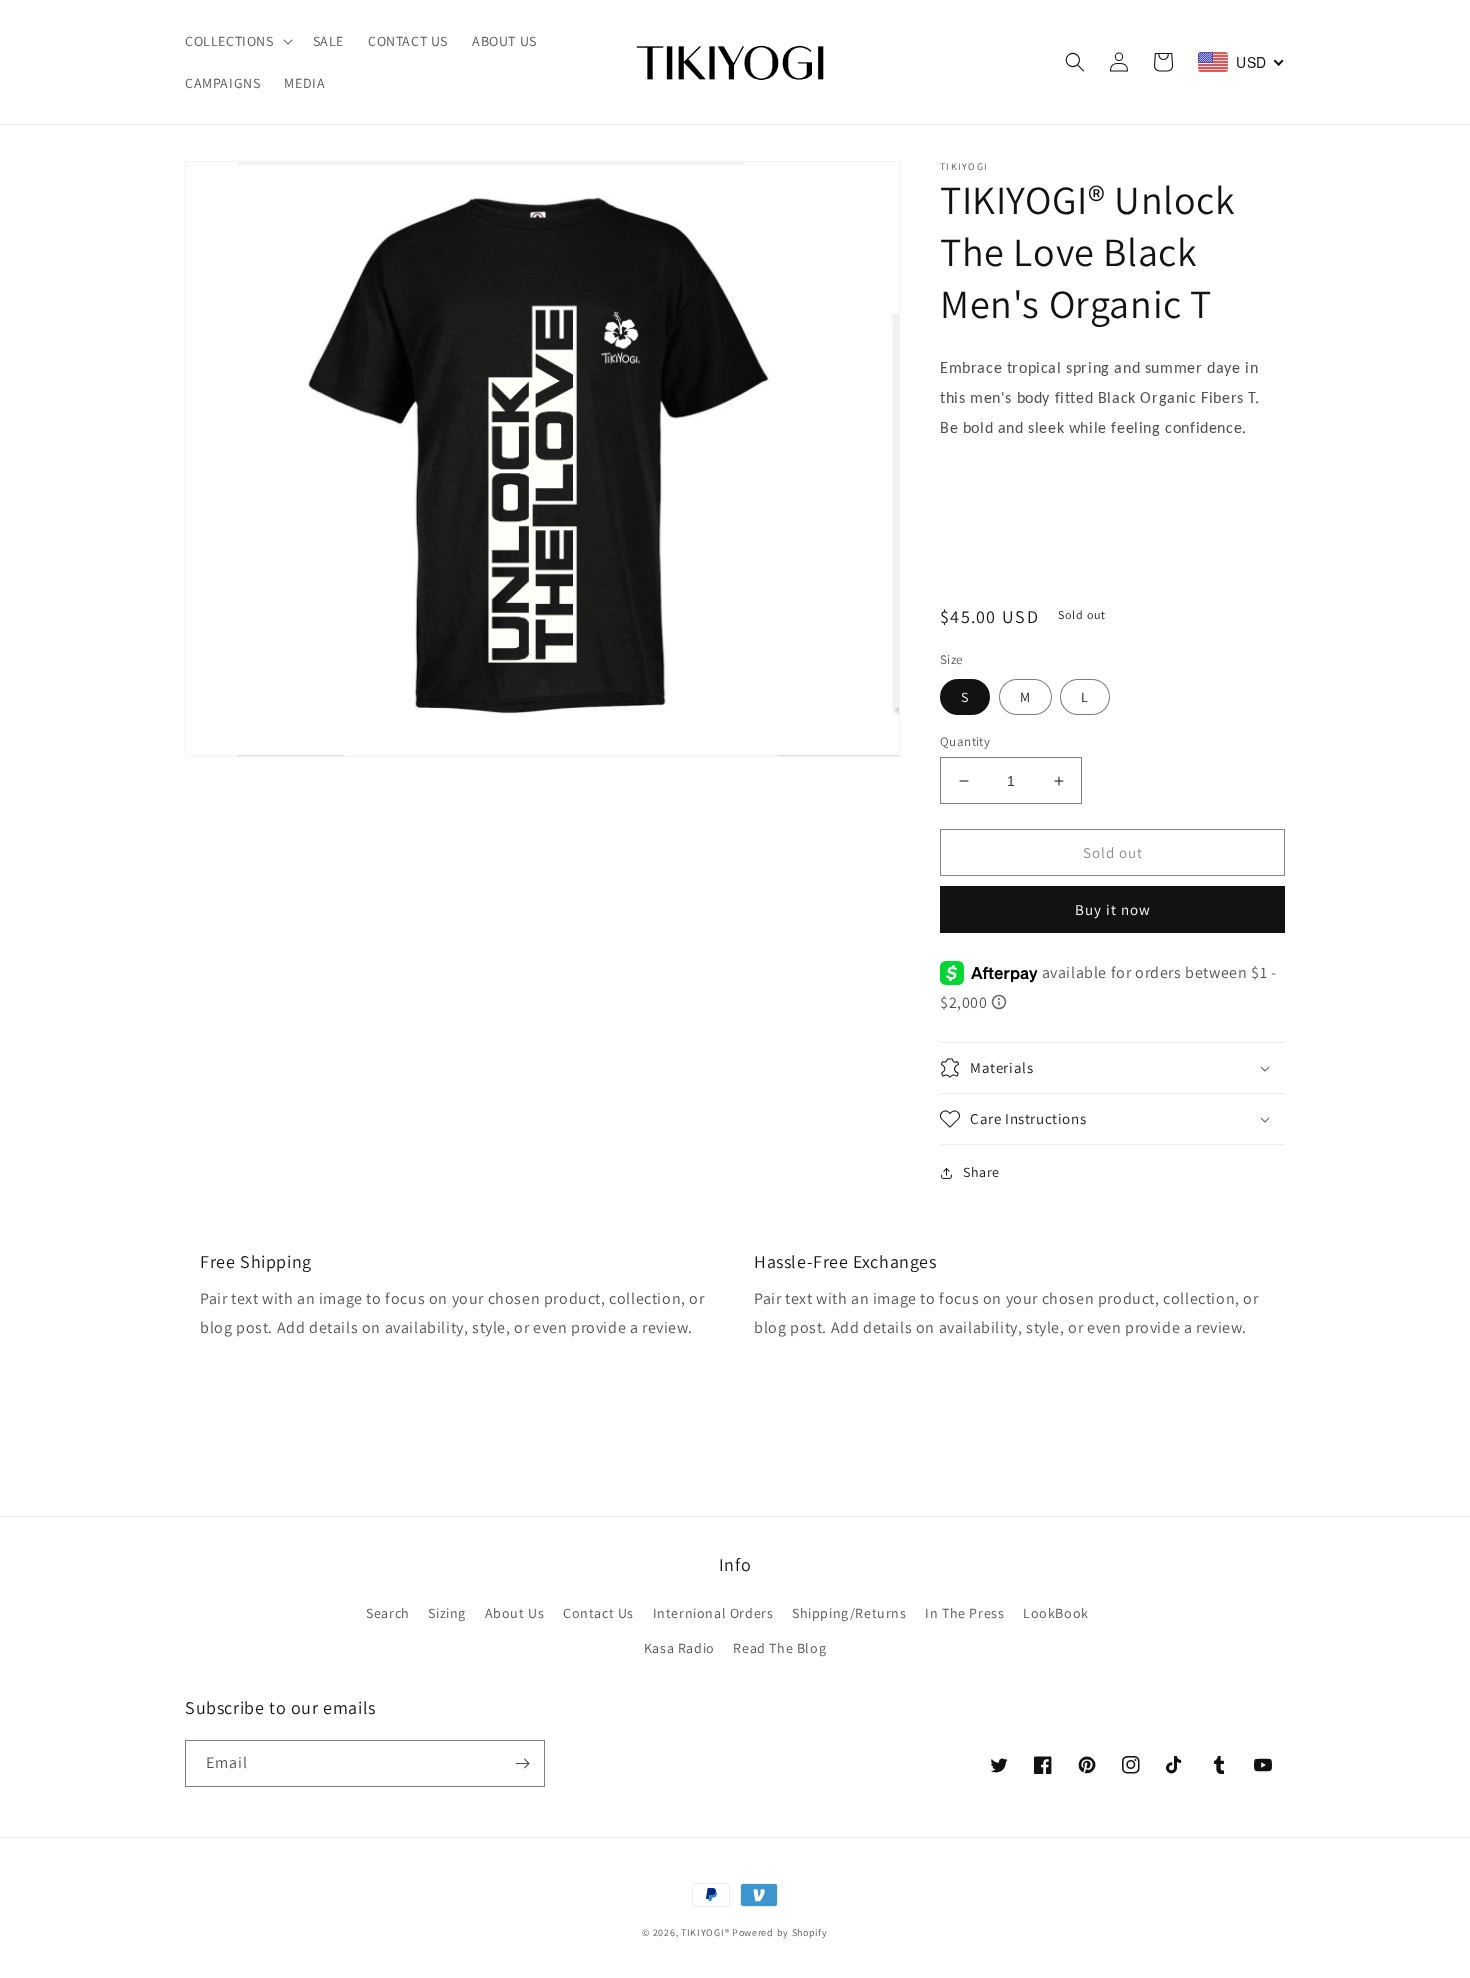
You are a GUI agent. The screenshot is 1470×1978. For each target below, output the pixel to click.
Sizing (447, 1613)
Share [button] (981, 1172)
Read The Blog (779, 1648)
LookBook (1056, 1613)
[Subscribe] (522, 1763)
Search (388, 1613)
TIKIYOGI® (705, 1932)
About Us (515, 1613)
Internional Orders (713, 1613)
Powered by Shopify (780, 1932)
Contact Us (598, 1613)
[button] (237, 41)
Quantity (965, 741)
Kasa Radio (679, 1648)
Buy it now (1113, 909)
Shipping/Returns (849, 1613)
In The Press (964, 1613)
